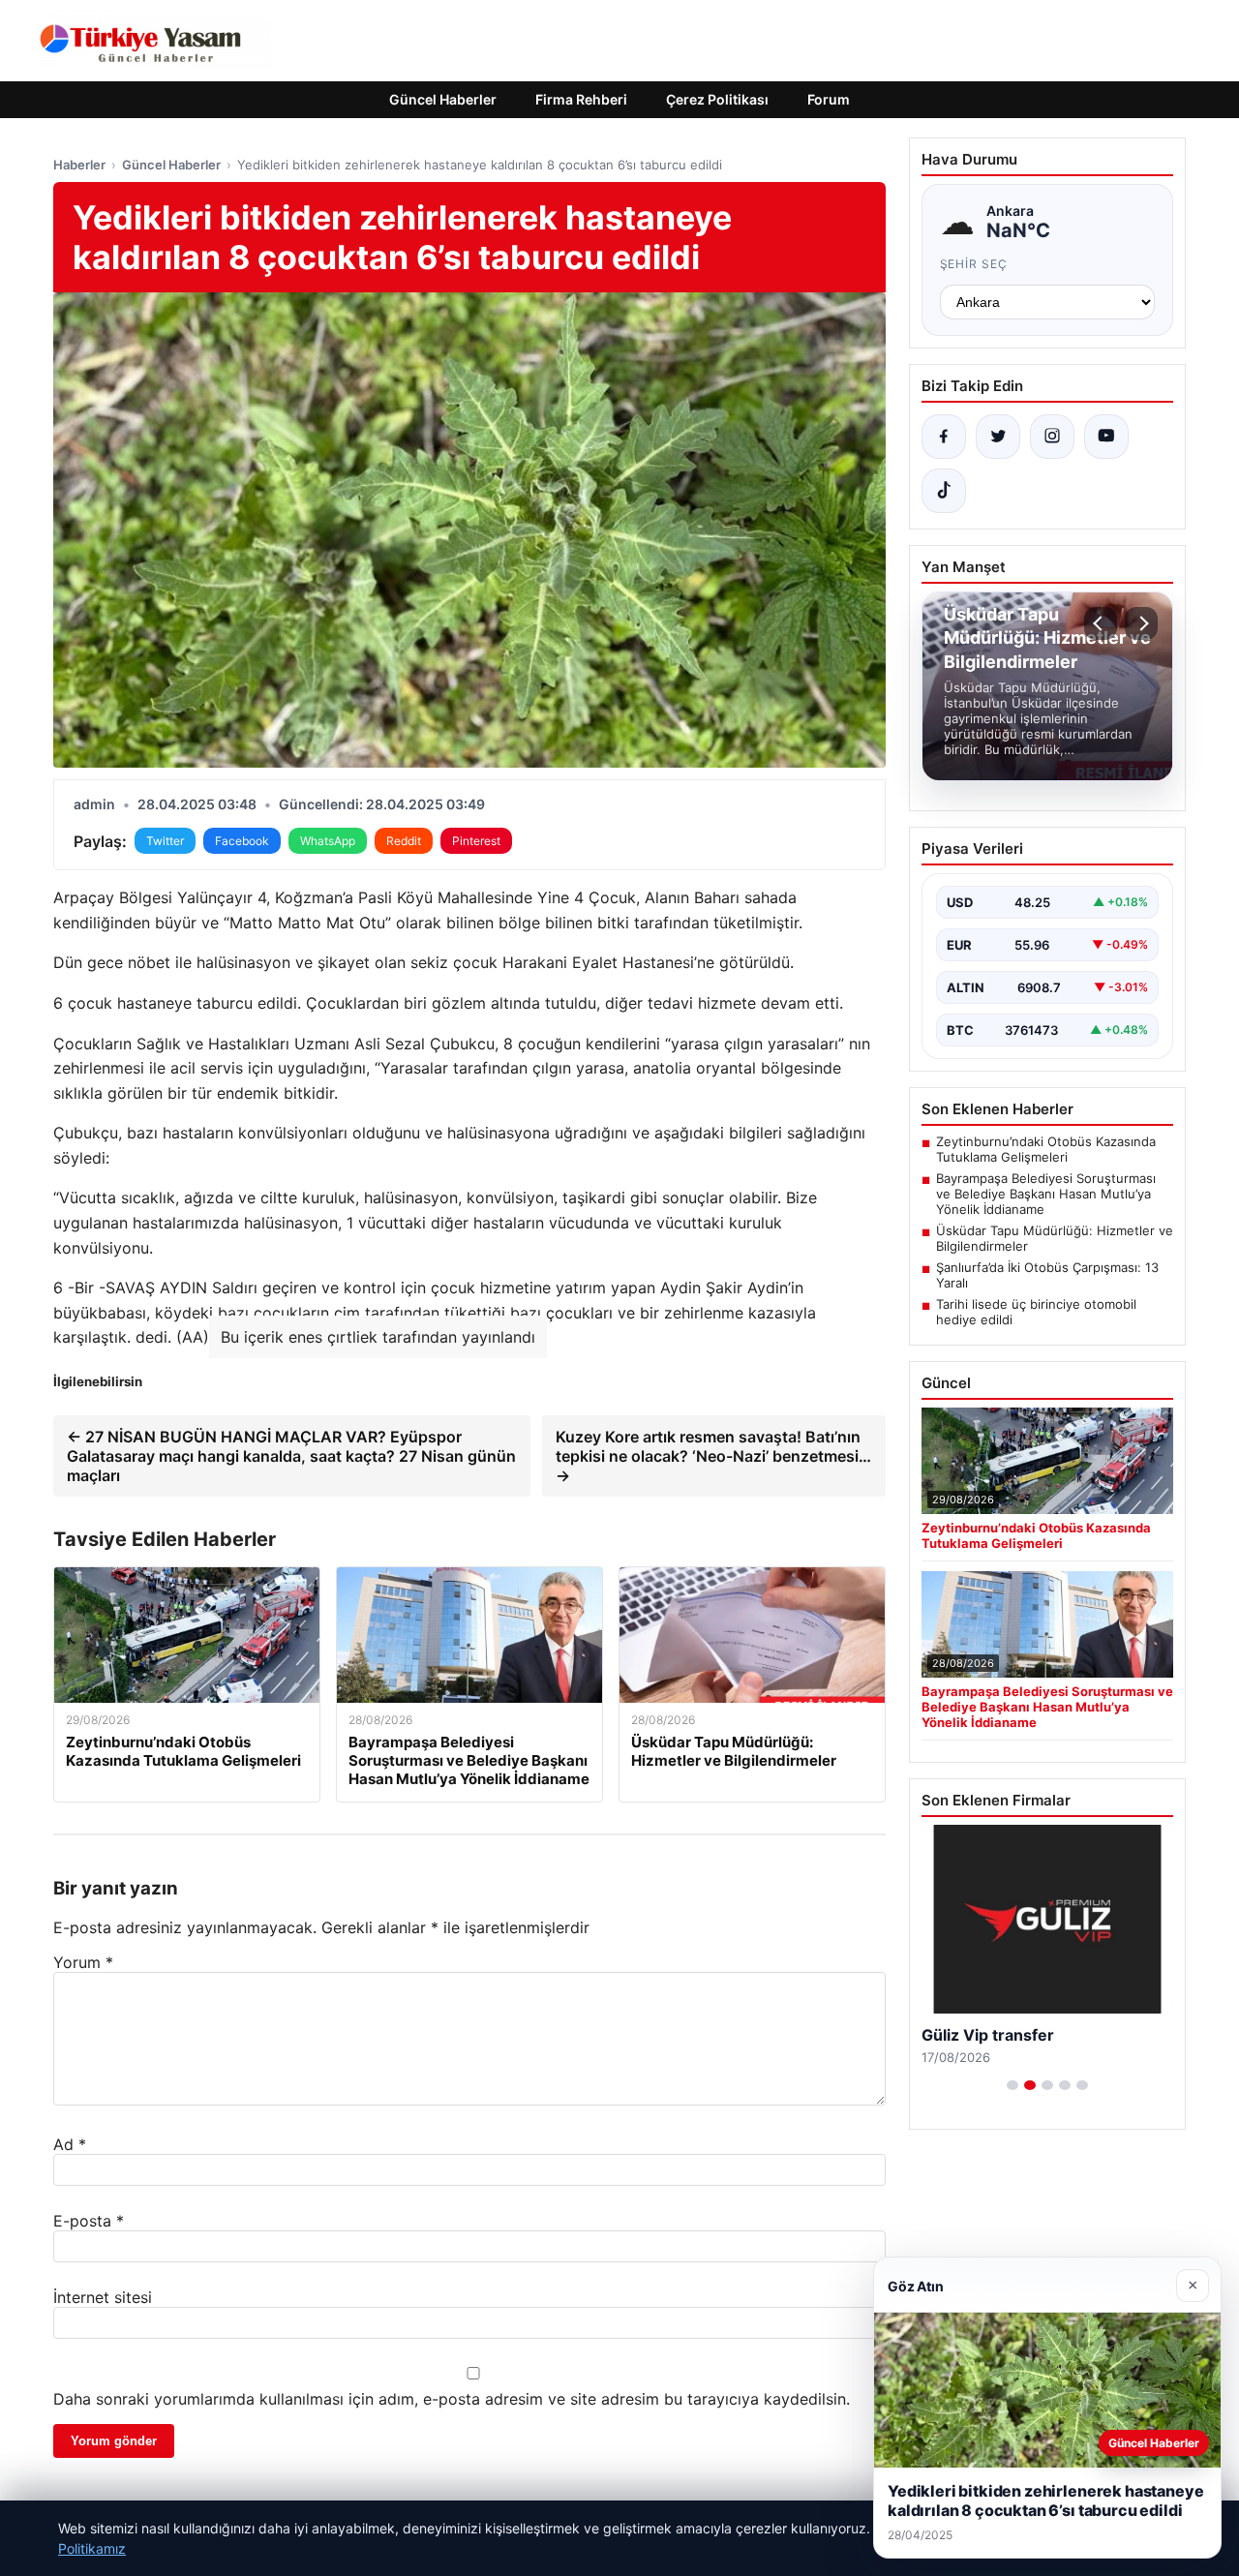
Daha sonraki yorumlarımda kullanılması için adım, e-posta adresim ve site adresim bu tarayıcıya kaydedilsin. (452, 2399)
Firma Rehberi (581, 99)
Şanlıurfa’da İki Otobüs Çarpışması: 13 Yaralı (1047, 1275)
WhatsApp (328, 841)
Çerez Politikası (717, 99)
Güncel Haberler (443, 99)
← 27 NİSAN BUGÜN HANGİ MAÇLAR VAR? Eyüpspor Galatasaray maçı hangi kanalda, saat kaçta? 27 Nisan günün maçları (291, 1456)
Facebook (242, 841)
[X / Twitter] (998, 437)
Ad (70, 2144)
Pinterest (476, 841)
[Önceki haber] (1101, 623)
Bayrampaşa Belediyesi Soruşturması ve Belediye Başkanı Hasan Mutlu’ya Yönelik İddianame (1046, 1194)
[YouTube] (1106, 437)
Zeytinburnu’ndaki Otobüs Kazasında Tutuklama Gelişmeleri (1046, 1149)
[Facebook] (944, 437)
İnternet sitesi (103, 2297)
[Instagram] (1052, 437)
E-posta (89, 2221)
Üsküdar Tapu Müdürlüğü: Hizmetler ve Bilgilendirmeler (1055, 1238)
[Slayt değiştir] (1012, 2085)
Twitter (165, 841)
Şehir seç (974, 264)
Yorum (83, 1962)
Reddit (404, 841)
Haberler (79, 165)
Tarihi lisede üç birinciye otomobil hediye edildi (1036, 1312)
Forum (829, 99)
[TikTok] (944, 491)
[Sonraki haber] (1141, 623)
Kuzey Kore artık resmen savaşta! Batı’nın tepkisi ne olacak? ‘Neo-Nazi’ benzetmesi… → (713, 1456)
